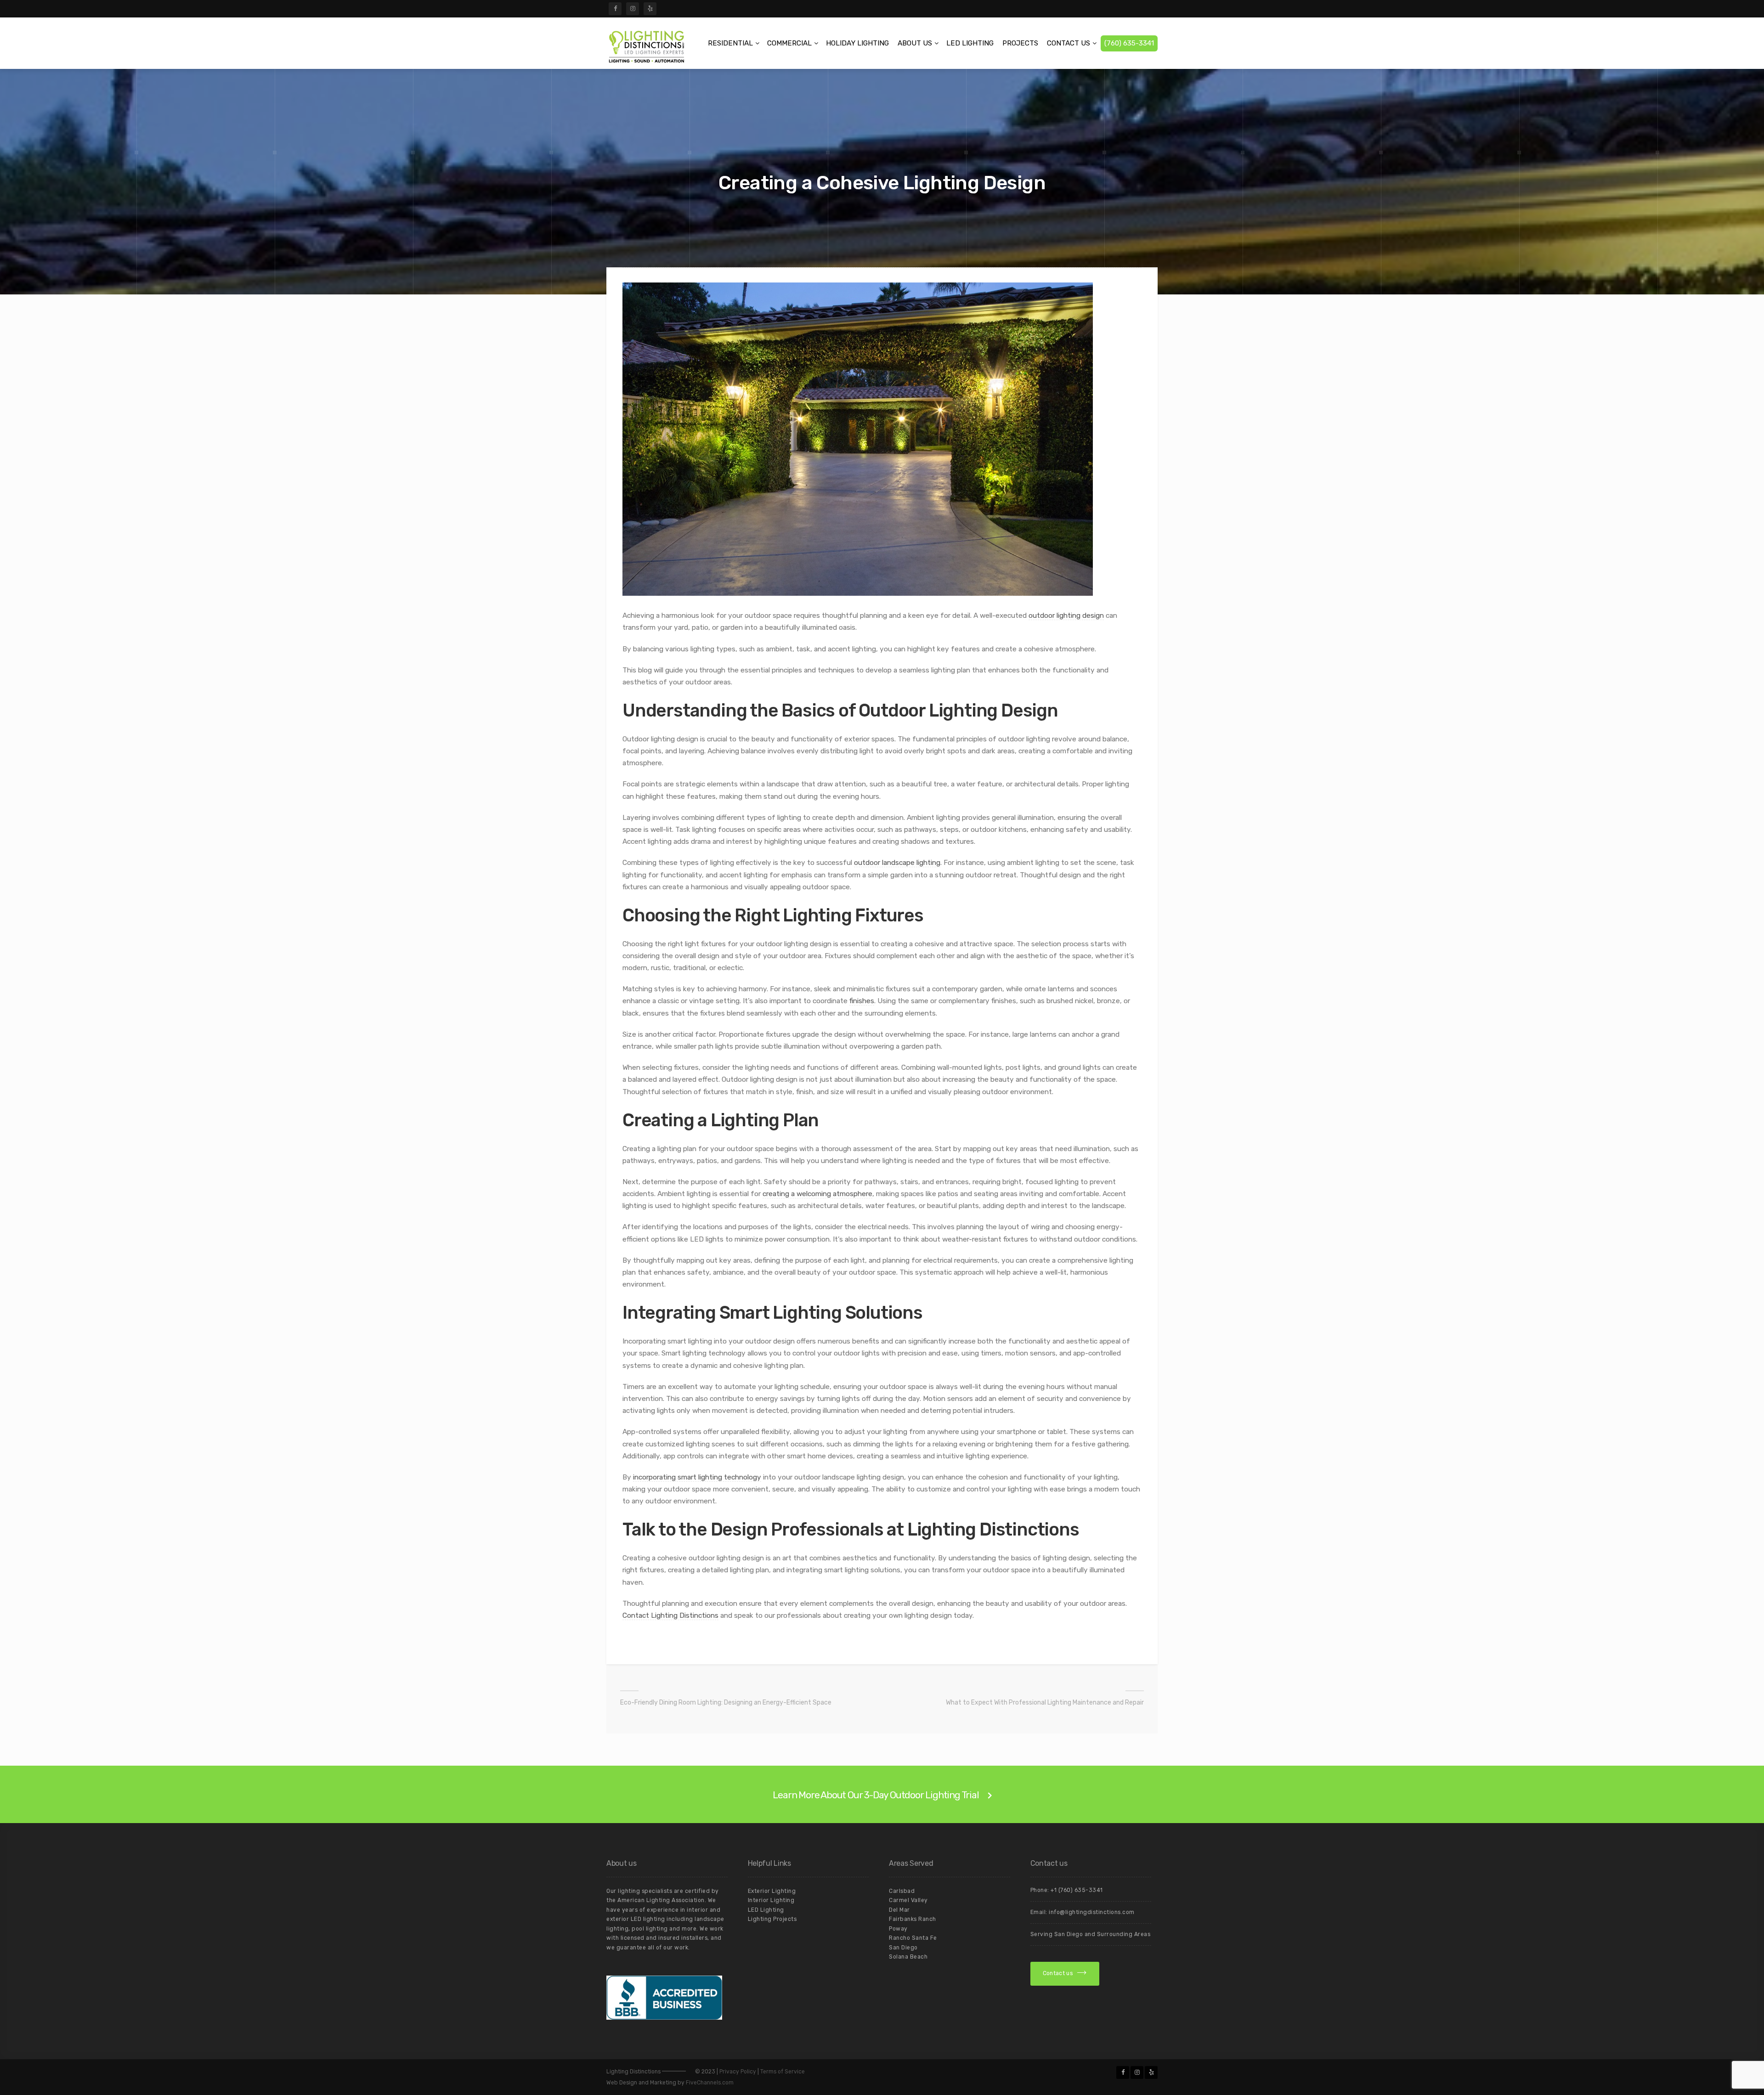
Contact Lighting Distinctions (670, 1615)
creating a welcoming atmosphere (817, 1194)
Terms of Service (783, 2072)
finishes (862, 1001)
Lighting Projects (772, 1919)
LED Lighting (970, 43)
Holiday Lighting (857, 43)
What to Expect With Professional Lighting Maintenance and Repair (1045, 1703)
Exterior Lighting (772, 1891)
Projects (1020, 43)
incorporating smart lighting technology (697, 1477)
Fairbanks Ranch (913, 1919)
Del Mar (899, 1910)
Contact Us (1069, 43)
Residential (730, 43)
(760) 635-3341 (1129, 43)
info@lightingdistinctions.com (1092, 1912)
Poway (898, 1929)
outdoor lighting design (1066, 616)
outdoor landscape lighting (897, 863)
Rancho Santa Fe (913, 1938)
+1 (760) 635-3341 (1077, 1890)
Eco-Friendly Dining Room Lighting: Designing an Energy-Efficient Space (726, 1703)
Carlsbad (902, 1891)
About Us (915, 43)
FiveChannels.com (710, 2083)
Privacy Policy (738, 2072)
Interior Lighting (771, 1900)
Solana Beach (908, 1957)
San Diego (903, 1948)
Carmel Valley (908, 1900)
